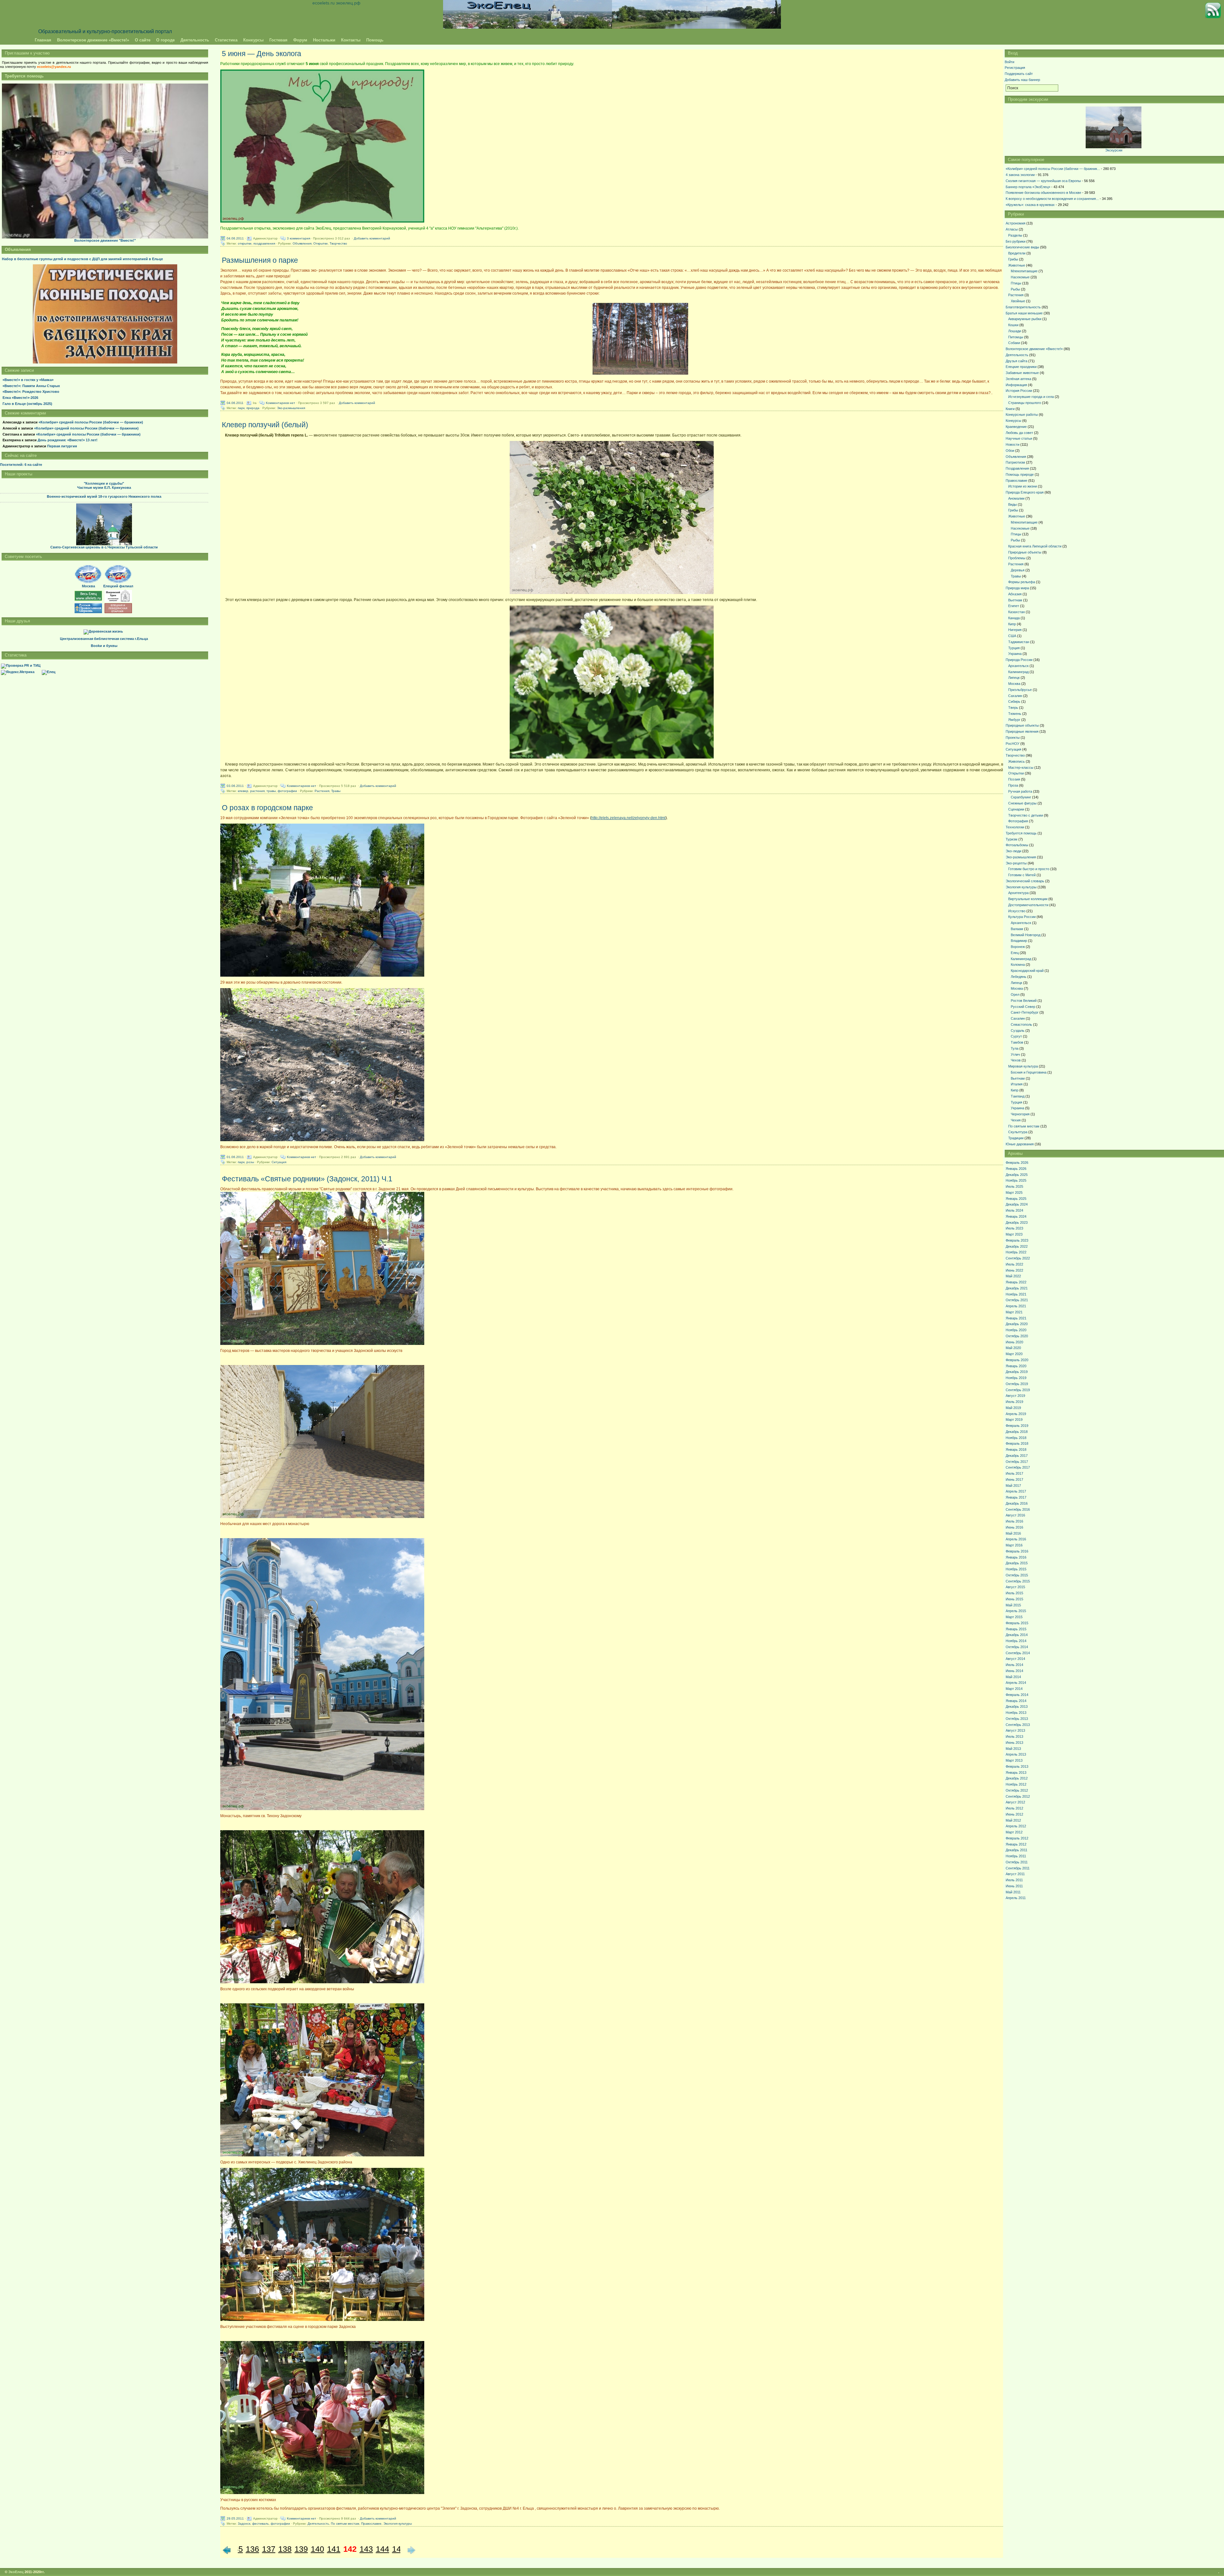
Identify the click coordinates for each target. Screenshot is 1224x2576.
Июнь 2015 (1014, 1599)
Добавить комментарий (372, 238)
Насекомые (1020, 277)
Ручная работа (1020, 791)
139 (301, 2549)
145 (399, 2549)
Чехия (1016, 1120)
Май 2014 (1013, 1677)
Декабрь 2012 (1017, 1778)
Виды (1013, 504)
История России (1019, 391)
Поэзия (1014, 779)
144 (382, 2549)
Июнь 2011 (1014, 1886)
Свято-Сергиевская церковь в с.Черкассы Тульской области (104, 547)
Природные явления (1022, 731)
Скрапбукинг (1021, 797)
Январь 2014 (1016, 1701)
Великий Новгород (1026, 935)
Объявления (302, 243)
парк (241, 408)
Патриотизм (1015, 462)
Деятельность (195, 40)
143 (366, 2549)
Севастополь (1021, 1024)
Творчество (338, 243)
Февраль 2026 (1017, 1163)
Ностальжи (324, 40)
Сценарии (1016, 809)
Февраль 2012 (1017, 1838)
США (1012, 636)
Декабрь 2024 (1017, 1204)
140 (317, 2549)
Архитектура (1018, 893)
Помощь (375, 40)
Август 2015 (1015, 1587)
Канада (1014, 618)
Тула (1015, 1048)
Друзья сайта (1016, 361)
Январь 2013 (1016, 1772)
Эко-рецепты (1016, 863)
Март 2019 (1014, 1420)
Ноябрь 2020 (1016, 1330)
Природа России (1019, 660)
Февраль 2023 (1017, 1240)
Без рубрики (1016, 241)
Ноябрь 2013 (1016, 1713)
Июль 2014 (1014, 1665)
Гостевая (278, 40)
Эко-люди (1013, 851)
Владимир (1019, 941)
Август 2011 (1015, 1874)
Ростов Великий (1024, 1001)
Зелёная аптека (1018, 379)
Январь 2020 (1016, 1366)
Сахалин (1015, 696)
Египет (1014, 606)
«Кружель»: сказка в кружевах (1030, 205)
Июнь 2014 (1014, 1671)
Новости (1013, 444)
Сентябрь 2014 (1018, 1653)
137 (269, 2549)
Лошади (1015, 331)
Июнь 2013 (1014, 1743)
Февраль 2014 (1017, 1695)
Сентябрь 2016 (1018, 1509)
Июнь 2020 (1014, 1342)
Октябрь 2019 (1017, 1384)
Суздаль (1018, 1031)
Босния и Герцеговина (1029, 1072)
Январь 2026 (1016, 1169)
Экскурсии (1114, 150)
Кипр (1012, 624)
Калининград (1018, 672)
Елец (1015, 953)
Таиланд (1018, 1096)
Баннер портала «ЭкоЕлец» (1028, 187)
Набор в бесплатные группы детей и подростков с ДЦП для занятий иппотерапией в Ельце (82, 259)
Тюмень (1015, 714)
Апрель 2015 (1016, 1611)
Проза (1013, 785)
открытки (245, 243)
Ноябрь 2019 (1016, 1378)
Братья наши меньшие (1024, 313)
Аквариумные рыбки (1025, 319)
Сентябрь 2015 (1018, 1581)
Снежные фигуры (1022, 803)
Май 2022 (1013, 1276)
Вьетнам (1015, 600)
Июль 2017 (1014, 1473)
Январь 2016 (1016, 1557)
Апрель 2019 (1016, 1414)
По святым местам (345, 2524)
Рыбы (1015, 289)
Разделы (1015, 235)
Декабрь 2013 (1017, 1706)
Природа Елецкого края (1025, 492)
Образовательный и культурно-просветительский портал (105, 31)
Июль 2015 (1014, 1593)
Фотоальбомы (1017, 845)
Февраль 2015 (1017, 1623)
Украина (1015, 654)
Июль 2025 (1014, 1186)
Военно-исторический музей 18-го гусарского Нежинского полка (104, 496)
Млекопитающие (1024, 271)
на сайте (21, 465)
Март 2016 (1014, 1545)
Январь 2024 (1016, 1216)
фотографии (287, 791)
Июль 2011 (1014, 1880)
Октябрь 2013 (1017, 1719)
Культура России (1022, 917)
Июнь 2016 (1014, 1527)
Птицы (1016, 283)
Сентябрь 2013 (1018, 1725)
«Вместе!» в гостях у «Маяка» (28, 380)
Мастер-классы (1021, 767)
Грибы (1013, 259)
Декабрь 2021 (1017, 1288)
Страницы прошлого (1025, 403)
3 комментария (299, 238)
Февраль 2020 (1017, 1360)
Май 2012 (1013, 1820)
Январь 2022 (1016, 1282)
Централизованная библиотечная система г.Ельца (104, 639)
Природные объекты (1025, 552)
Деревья (1018, 570)
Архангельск (1018, 666)
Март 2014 (1014, 1689)
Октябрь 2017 (1017, 1462)
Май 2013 (1013, 1749)
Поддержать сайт (1019, 74)
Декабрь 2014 (1017, 1635)
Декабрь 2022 (1017, 1246)
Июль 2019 (1014, 1402)
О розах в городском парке (267, 808)
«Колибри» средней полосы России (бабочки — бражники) (91, 422)
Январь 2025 (1016, 1199)
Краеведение (1016, 427)
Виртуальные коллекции (1028, 899)
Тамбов (1017, 1042)
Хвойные (1018, 301)
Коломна (1018, 965)
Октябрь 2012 (1017, 1790)
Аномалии (1016, 498)
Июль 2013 (1014, 1736)
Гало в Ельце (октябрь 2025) (27, 404)
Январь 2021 (1016, 1318)
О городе (165, 40)
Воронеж (1018, 947)
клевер (243, 791)
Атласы (1012, 229)
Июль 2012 (1014, 1808)
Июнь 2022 (1014, 1270)
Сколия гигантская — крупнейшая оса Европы (1043, 181)
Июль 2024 (1014, 1210)
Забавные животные (1022, 373)
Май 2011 (1013, 1892)
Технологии (1015, 827)
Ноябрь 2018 (1016, 1438)
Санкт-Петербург (1025, 1012)
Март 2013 (1014, 1760)
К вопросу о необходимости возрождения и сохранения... (1052, 199)
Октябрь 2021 (1017, 1300)
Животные (1017, 265)
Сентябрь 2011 (1018, 1868)
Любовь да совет (1019, 433)
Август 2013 (1015, 1730)
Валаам (1017, 929)
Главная (43, 40)
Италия (1017, 1084)
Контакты (351, 40)
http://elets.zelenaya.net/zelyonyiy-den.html (628, 818)
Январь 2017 (1016, 1497)
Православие (371, 2524)
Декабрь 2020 (1017, 1324)
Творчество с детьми (1026, 815)
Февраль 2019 (1017, 1426)
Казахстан (1016, 612)
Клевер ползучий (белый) (265, 425)
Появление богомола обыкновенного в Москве (1043, 193)
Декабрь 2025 (1017, 1175)
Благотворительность (1023, 307)
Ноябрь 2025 (1016, 1180)
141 (334, 2549)
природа (253, 408)
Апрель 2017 (1016, 1491)
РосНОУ (1013, 744)
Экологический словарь (1025, 881)
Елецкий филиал (118, 586)
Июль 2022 (1014, 1264)
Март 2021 (1014, 1312)
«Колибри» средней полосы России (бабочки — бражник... (1053, 169)
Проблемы (1017, 558)
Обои (1010, 451)
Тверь (1013, 708)
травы (271, 791)
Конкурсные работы (1022, 415)
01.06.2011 (235, 1157)
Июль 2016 (1014, 1521)
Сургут (1016, 1036)
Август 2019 (1015, 1396)
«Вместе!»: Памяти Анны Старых (31, 386)
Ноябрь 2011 (1016, 1856)
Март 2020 (1014, 1354)
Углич (1015, 1054)
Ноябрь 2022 (1016, 1252)
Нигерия (1015, 630)
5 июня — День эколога (262, 54)
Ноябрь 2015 (1016, 1569)
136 (252, 2549)
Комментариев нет (280, 403)
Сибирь (1014, 701)
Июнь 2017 (1014, 1479)
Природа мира (1017, 588)
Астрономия (1016, 223)
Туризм (1012, 839)
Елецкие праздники (1021, 367)
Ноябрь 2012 (1016, 1784)
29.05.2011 (235, 2518)
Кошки (1013, 325)
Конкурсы (253, 40)
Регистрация (1015, 68)
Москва (1014, 684)
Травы (336, 791)
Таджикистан (1019, 642)
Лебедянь (1019, 977)
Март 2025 (1014, 1193)
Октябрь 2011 (1017, 1862)
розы (250, 1162)
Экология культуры (398, 2524)
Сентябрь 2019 (1018, 1390)
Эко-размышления (291, 408)
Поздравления (1017, 468)
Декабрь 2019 (1017, 1372)
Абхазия (1015, 594)
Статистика (226, 40)
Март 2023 (1014, 1234)
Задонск (244, 2524)
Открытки (321, 243)
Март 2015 (1014, 1617)
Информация (1016, 385)
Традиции (1016, 1138)
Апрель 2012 (1016, 1826)
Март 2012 (1014, 1832)
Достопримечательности (1028, 905)
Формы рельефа (1022, 582)
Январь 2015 (1016, 1629)
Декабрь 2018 (1017, 1432)
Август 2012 (1015, 1802)
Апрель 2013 (1016, 1754)
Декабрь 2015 (1017, 1563)
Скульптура (1018, 1132)
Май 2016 (1013, 1533)
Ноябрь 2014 (1016, 1641)
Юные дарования (1020, 1144)
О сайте (143, 40)
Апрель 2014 (1016, 1683)
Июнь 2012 (1014, 1814)
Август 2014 (1015, 1659)
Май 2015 (1013, 1605)
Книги (1010, 409)
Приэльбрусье (1020, 690)
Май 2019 (1013, 1408)
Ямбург (1014, 720)
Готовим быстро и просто (1029, 869)
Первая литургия (62, 446)
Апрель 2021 (1016, 1306)
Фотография (1018, 821)
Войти (1009, 62)
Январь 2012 (1016, 1844)
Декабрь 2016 (1017, 1503)
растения (257, 791)
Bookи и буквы (104, 646)
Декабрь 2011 (1016, 1850)
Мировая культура (1023, 1066)
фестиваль (260, 2524)
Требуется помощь (1021, 833)
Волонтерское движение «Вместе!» (93, 40)
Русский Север (1023, 1007)
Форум (300, 40)
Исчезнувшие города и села (1031, 397)
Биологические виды (1022, 247)
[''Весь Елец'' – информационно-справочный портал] (88, 599)
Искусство (1017, 911)
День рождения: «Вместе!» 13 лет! (68, 440)
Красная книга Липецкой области (1035, 546)
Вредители (1017, 253)
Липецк (1014, 678)
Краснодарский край (1027, 971)
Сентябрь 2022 (1018, 1258)
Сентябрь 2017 (1018, 1467)
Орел (1015, 994)
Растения (322, 791)
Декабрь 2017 (1017, 1456)
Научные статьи (1019, 438)
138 (285, 2549)
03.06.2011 (235, 785)
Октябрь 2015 (1017, 1575)
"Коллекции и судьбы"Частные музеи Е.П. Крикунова (104, 486)
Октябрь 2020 (1017, 1336)
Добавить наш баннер (1022, 80)
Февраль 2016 (1017, 1551)
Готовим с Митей (1022, 875)
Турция (1014, 648)
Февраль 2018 (1017, 1443)
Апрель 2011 (1016, 1898)
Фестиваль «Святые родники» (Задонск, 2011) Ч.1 (307, 1179)
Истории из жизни (1023, 486)
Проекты (1013, 738)
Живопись (1016, 761)
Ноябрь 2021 (1016, 1294)
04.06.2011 (235, 238)
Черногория (1020, 1114)
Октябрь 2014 (1017, 1647)
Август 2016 (1015, 1515)
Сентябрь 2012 (1018, 1796)
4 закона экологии (1020, 175)
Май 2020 (1013, 1348)
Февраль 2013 (1017, 1766)
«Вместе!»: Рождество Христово (31, 392)
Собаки (1014, 343)
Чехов (1016, 1060)
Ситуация (279, 1162)
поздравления (264, 243)
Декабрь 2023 (1017, 1222)
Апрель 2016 (1016, 1539)
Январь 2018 (1016, 1449)
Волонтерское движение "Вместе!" (105, 240)
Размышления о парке (260, 260)
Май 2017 (1013, 1486)
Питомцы (1016, 337)
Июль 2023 (1014, 1228)
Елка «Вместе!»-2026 (20, 398)
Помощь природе (1020, 474)
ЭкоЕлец (16, 2572)
